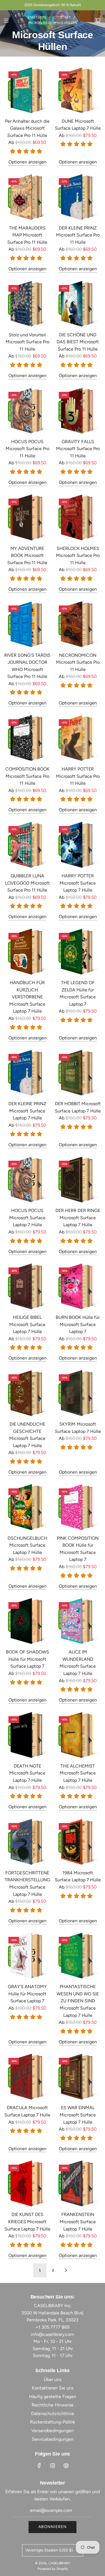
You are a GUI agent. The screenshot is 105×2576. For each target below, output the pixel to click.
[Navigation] (6, 21)
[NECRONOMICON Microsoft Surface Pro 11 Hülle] (78, 624)
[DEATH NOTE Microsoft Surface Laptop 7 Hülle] (27, 1735)
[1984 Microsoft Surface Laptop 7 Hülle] (78, 1842)
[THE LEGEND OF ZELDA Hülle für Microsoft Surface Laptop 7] (78, 952)
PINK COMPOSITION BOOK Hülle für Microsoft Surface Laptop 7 (78, 1549)
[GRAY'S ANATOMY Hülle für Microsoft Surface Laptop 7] (27, 1956)
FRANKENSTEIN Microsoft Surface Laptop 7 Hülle (78, 2222)
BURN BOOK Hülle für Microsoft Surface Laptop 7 (78, 1324)
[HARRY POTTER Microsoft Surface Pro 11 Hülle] (78, 738)
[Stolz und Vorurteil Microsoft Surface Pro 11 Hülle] (27, 304)
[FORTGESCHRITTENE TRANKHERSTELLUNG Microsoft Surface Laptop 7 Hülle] (27, 1842)
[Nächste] (66, 2270)
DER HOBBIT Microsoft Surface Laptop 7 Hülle (78, 1107)
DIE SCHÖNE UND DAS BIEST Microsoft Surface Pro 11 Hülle (78, 342)
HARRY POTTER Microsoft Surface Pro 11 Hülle (78, 776)
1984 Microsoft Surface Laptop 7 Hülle (78, 1876)
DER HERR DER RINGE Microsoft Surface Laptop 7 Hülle (78, 1218)
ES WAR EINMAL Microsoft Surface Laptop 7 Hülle (78, 2115)
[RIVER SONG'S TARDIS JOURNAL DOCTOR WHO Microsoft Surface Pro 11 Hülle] (27, 624)
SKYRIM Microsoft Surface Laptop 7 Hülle (78, 1428)
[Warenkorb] (98, 21)
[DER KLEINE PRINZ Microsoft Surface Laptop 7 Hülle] (27, 1073)
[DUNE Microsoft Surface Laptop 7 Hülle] (78, 90)
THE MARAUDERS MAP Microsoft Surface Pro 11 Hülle (27, 235)
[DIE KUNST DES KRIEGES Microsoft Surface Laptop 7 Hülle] (27, 2183)
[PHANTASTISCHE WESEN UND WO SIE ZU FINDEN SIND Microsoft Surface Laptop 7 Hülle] (78, 1956)
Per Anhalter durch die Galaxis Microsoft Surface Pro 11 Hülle (27, 128)
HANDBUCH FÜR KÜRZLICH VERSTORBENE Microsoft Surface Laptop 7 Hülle (27, 997)
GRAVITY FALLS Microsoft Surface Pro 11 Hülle (78, 449)
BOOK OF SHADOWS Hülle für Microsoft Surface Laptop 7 (27, 1659)
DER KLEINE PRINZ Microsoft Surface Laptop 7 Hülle (27, 1111)
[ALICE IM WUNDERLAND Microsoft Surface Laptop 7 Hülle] (78, 1621)
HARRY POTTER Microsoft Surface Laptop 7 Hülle (78, 883)
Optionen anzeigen (27, 162)
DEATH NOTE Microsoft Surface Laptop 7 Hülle (27, 1773)
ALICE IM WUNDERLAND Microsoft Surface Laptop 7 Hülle (78, 1663)
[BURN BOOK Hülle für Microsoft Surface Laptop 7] (78, 1286)
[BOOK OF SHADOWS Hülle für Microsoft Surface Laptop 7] (27, 1621)
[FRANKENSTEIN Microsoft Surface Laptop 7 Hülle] (78, 2183)
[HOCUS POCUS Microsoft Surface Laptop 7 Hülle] (27, 1180)
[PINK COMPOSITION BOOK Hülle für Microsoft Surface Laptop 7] (78, 1507)
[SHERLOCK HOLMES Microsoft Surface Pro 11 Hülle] (78, 517)
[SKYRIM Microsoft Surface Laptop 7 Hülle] (78, 1393)
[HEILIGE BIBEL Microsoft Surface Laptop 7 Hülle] (27, 1286)
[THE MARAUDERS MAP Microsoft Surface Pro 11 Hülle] (27, 197)
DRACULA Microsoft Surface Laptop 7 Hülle (27, 2111)
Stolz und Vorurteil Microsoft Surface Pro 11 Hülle (27, 342)
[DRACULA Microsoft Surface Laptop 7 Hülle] (27, 2077)
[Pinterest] (66, 2466)
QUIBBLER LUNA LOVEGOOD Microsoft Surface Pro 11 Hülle (27, 883)
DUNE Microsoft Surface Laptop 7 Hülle (78, 125)
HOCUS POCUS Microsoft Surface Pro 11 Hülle (27, 449)
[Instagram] (53, 2466)
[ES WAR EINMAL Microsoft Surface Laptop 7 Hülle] (78, 2077)
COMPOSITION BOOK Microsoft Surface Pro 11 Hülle (27, 776)
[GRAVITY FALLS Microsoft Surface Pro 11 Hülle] (78, 411)
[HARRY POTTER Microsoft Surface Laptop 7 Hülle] (78, 845)
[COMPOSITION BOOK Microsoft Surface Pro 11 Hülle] (27, 738)
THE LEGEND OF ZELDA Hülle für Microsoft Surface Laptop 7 (78, 993)
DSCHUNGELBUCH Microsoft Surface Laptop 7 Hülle (27, 1545)
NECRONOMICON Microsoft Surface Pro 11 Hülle (78, 662)
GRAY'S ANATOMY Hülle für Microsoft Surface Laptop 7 (27, 1994)
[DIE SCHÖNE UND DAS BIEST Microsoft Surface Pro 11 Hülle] (78, 304)
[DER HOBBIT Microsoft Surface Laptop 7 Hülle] (78, 1073)
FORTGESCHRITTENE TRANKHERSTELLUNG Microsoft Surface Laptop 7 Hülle (27, 1884)
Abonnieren (53, 2527)
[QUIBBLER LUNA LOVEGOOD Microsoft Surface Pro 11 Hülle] (27, 845)
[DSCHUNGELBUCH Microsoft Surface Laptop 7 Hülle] (27, 1507)
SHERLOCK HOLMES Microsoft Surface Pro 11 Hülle (78, 556)
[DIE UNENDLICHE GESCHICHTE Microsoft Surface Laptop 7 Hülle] (27, 1393)
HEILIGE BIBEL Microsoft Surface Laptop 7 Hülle (27, 1324)
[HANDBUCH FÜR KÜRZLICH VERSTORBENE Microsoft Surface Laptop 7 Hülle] (27, 952)
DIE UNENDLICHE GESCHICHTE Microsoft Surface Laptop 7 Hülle (27, 1435)
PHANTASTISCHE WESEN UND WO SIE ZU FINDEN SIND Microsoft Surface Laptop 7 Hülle (78, 2001)
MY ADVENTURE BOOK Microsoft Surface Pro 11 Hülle (27, 556)
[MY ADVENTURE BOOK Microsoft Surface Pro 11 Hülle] (27, 517)
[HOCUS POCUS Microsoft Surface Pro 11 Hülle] (27, 411)
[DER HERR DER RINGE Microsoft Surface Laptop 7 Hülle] (78, 1180)
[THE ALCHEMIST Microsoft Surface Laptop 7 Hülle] (78, 1735)
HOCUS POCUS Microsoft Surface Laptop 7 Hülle (27, 1218)
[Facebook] (39, 2466)
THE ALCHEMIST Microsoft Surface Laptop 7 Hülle (78, 1773)
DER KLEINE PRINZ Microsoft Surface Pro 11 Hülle (78, 235)
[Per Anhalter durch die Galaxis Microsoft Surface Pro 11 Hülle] (27, 90)
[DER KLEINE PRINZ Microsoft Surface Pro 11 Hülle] (78, 197)
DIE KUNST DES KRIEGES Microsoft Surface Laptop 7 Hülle (27, 2222)
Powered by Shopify (53, 2569)
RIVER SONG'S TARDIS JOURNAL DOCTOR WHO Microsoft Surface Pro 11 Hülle (27, 666)
